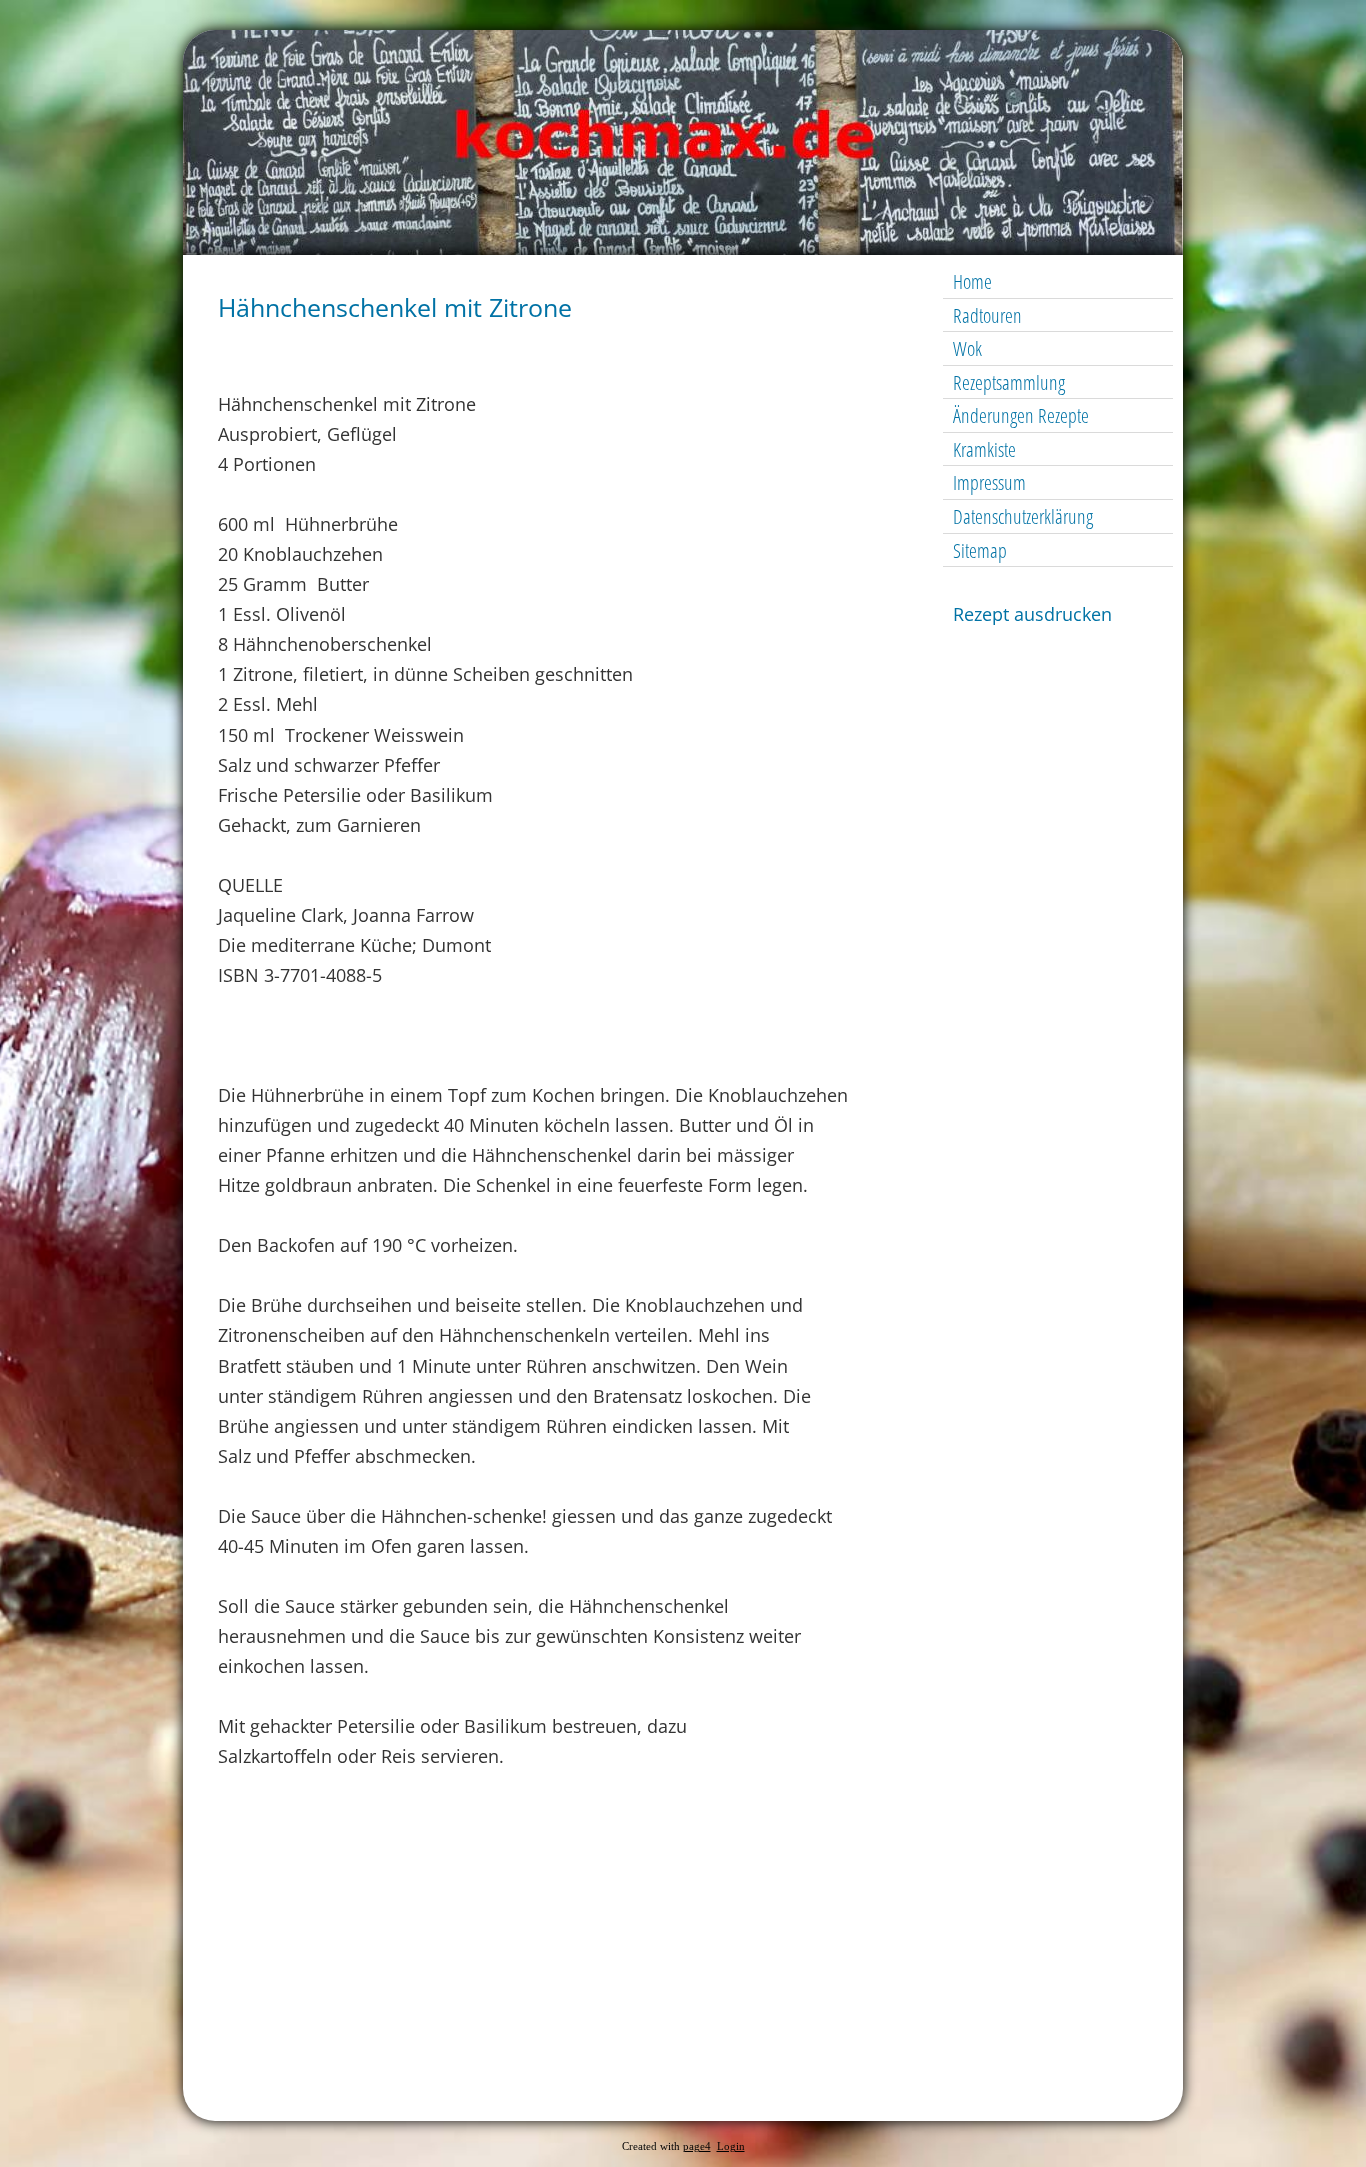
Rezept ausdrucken (1032, 614)
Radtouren (987, 315)
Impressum (989, 482)
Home (972, 281)
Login (731, 2146)
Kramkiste (984, 449)
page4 (697, 2146)
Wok (967, 348)
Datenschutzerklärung (1023, 516)
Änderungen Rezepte (1021, 415)
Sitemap (980, 550)
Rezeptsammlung (1009, 382)
